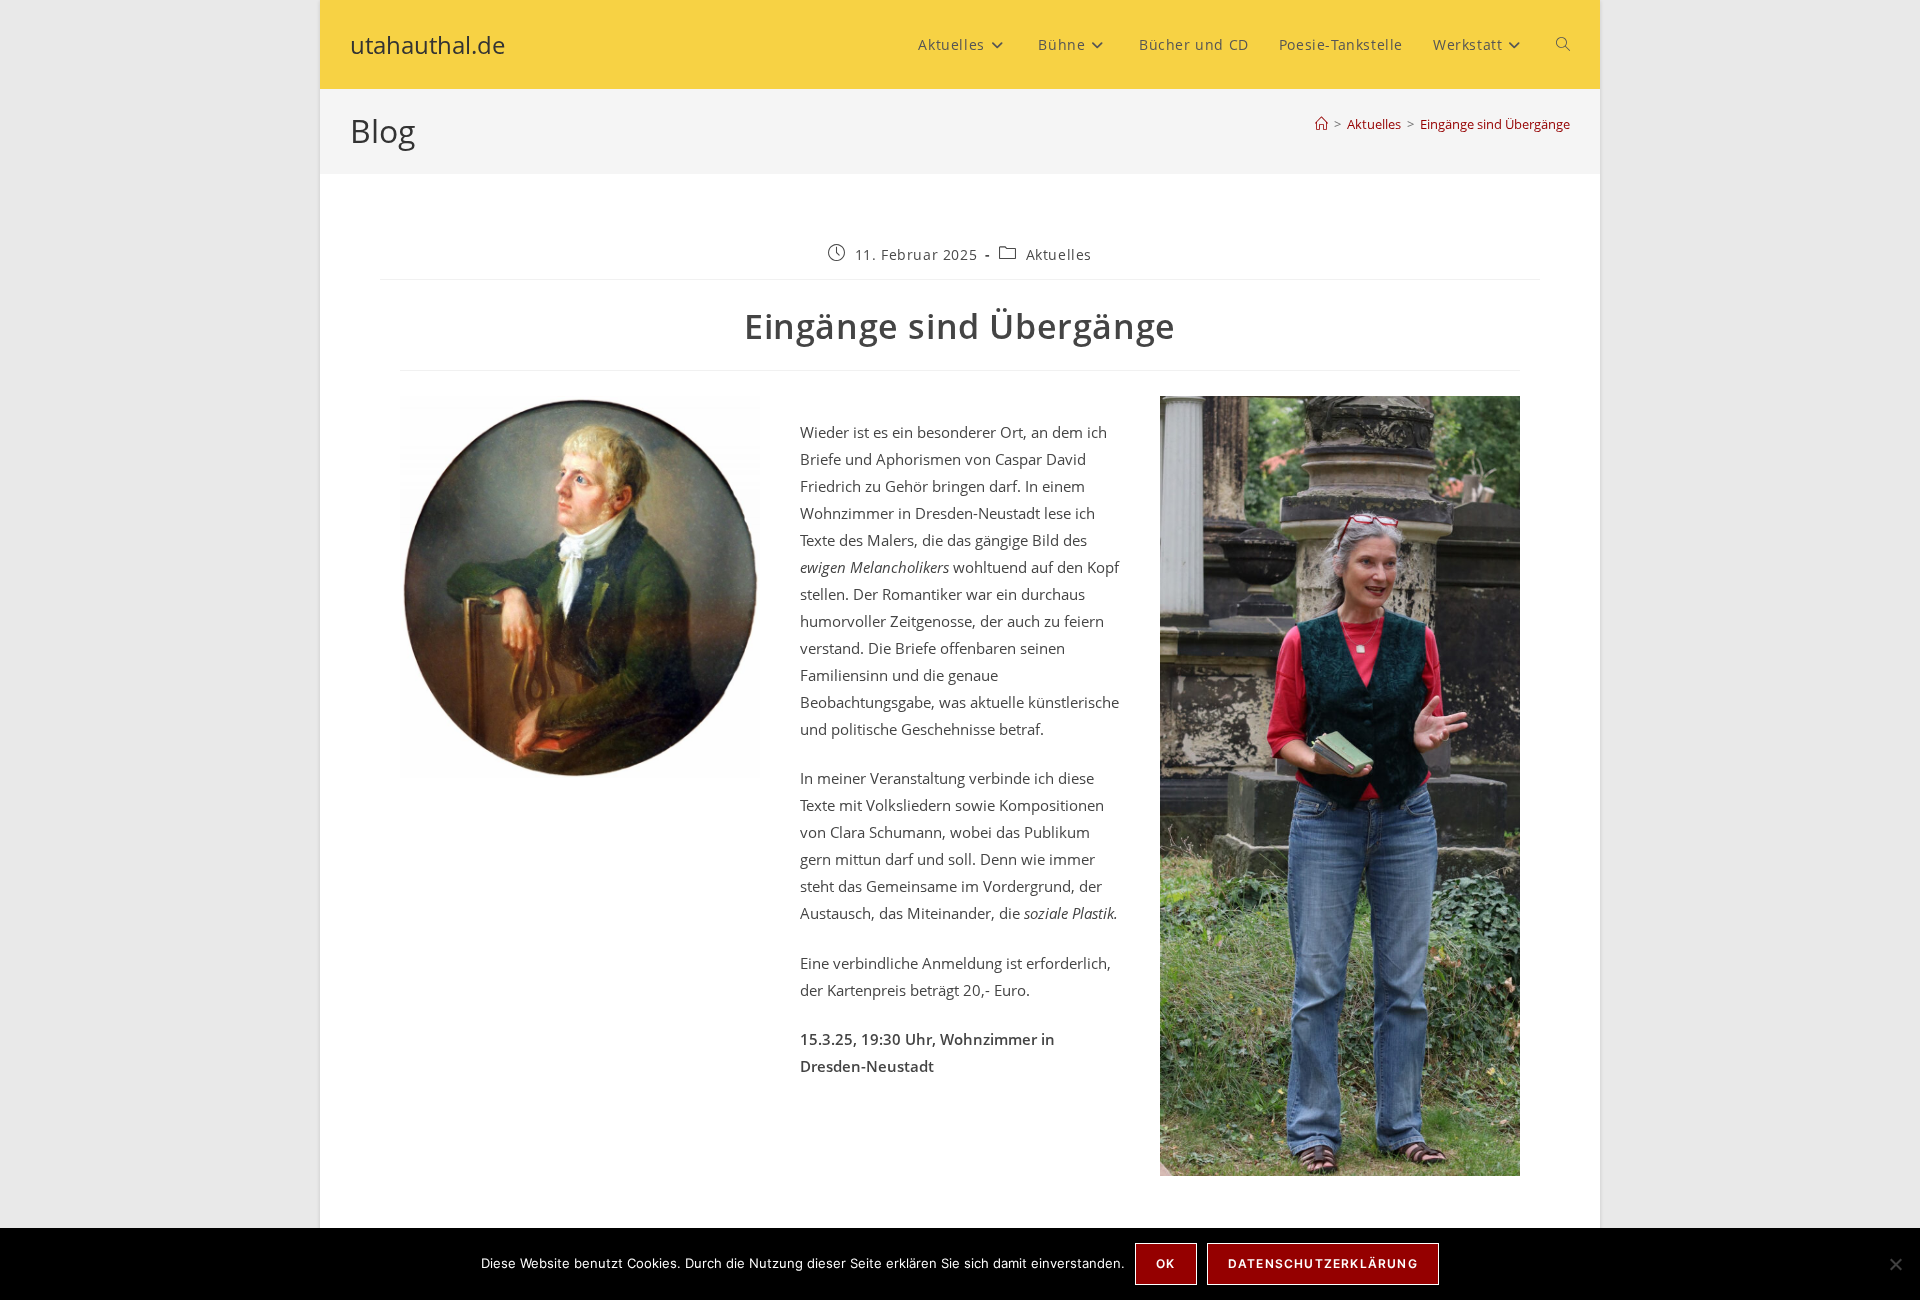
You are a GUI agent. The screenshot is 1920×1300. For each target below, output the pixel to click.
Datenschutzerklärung (1323, 1263)
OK (1165, 1263)
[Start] (1321, 124)
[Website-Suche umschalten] (1563, 44)
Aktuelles (1059, 254)
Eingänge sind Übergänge (1495, 124)
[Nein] (1895, 1264)
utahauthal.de (427, 44)
